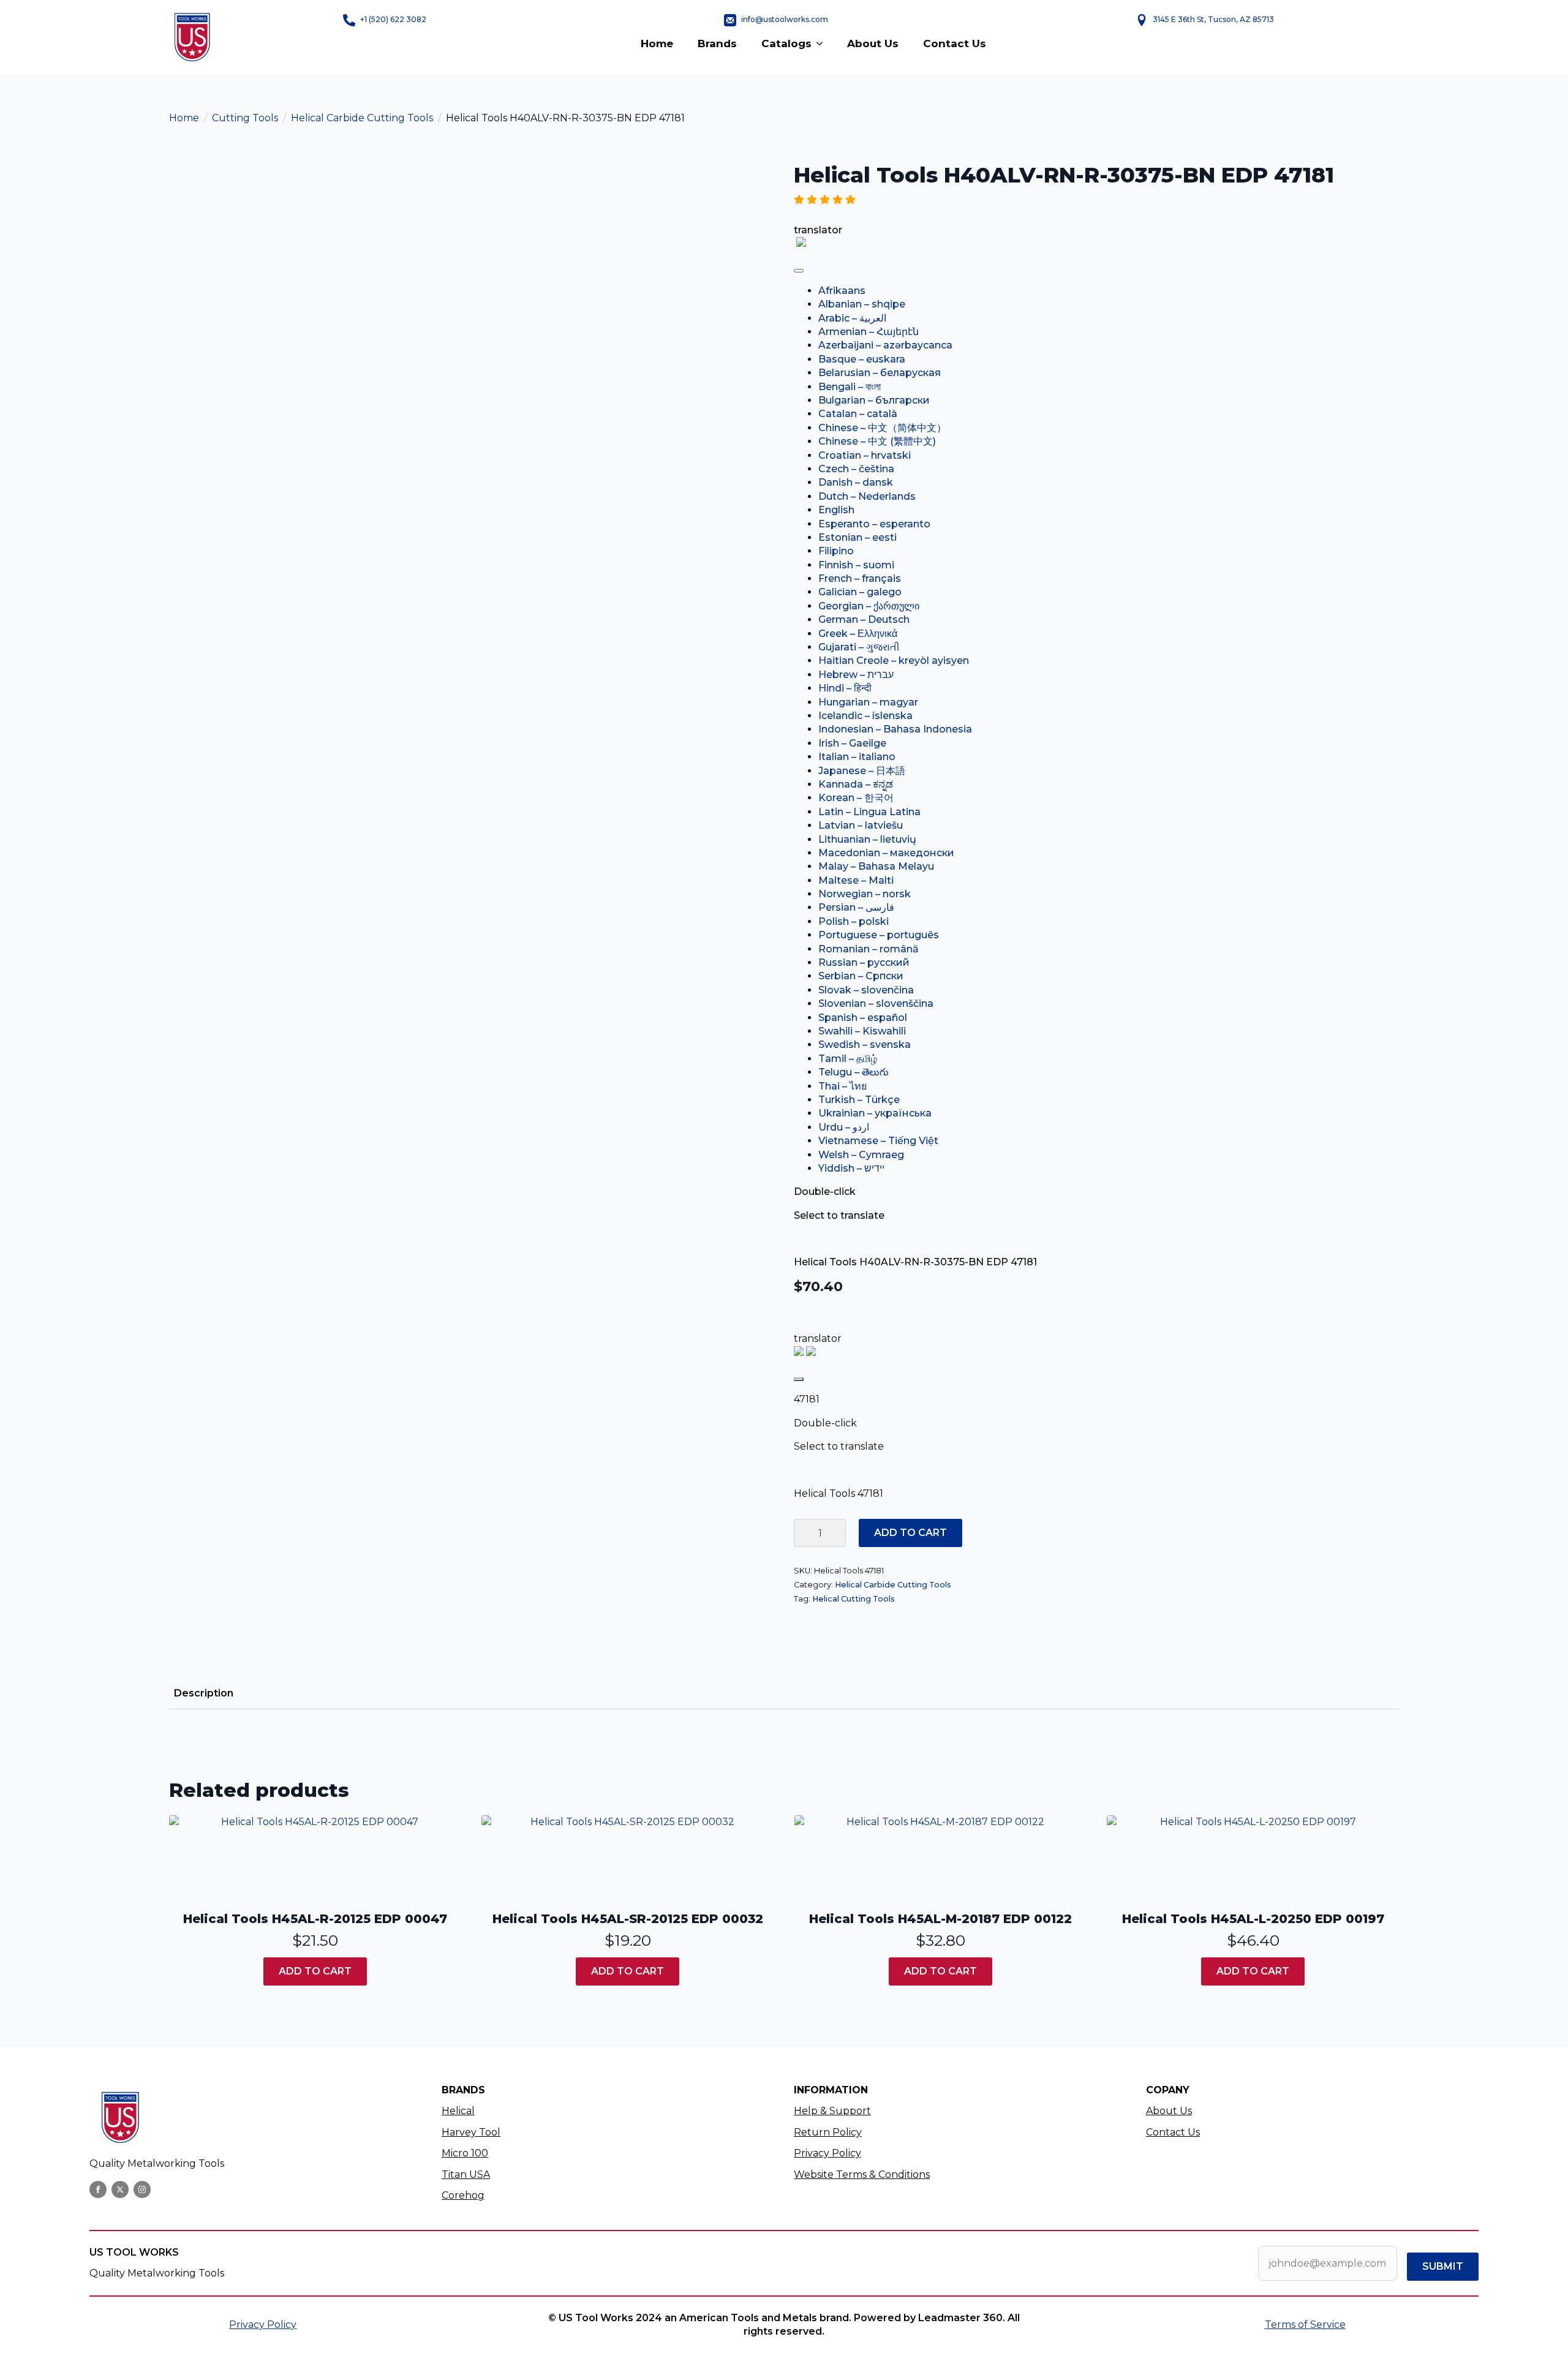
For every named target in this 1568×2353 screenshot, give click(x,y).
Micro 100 (465, 2153)
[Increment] (836, 1533)
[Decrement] (804, 1533)
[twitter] (120, 2189)
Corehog (463, 2195)
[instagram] (142, 2189)
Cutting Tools (245, 118)
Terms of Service (1305, 2325)
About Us (873, 43)
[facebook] (98, 2189)
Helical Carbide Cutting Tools (362, 118)
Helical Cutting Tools (854, 1599)
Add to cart (910, 1533)
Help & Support (832, 2111)
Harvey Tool (471, 2132)
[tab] (204, 1693)
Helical (458, 2111)
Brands (717, 43)
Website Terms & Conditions (862, 2174)
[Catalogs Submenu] (823, 44)
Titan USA (466, 2174)
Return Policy (828, 2132)
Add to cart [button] (315, 1971)
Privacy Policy (827, 2153)
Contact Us (955, 43)
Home (657, 43)
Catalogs (786, 43)
